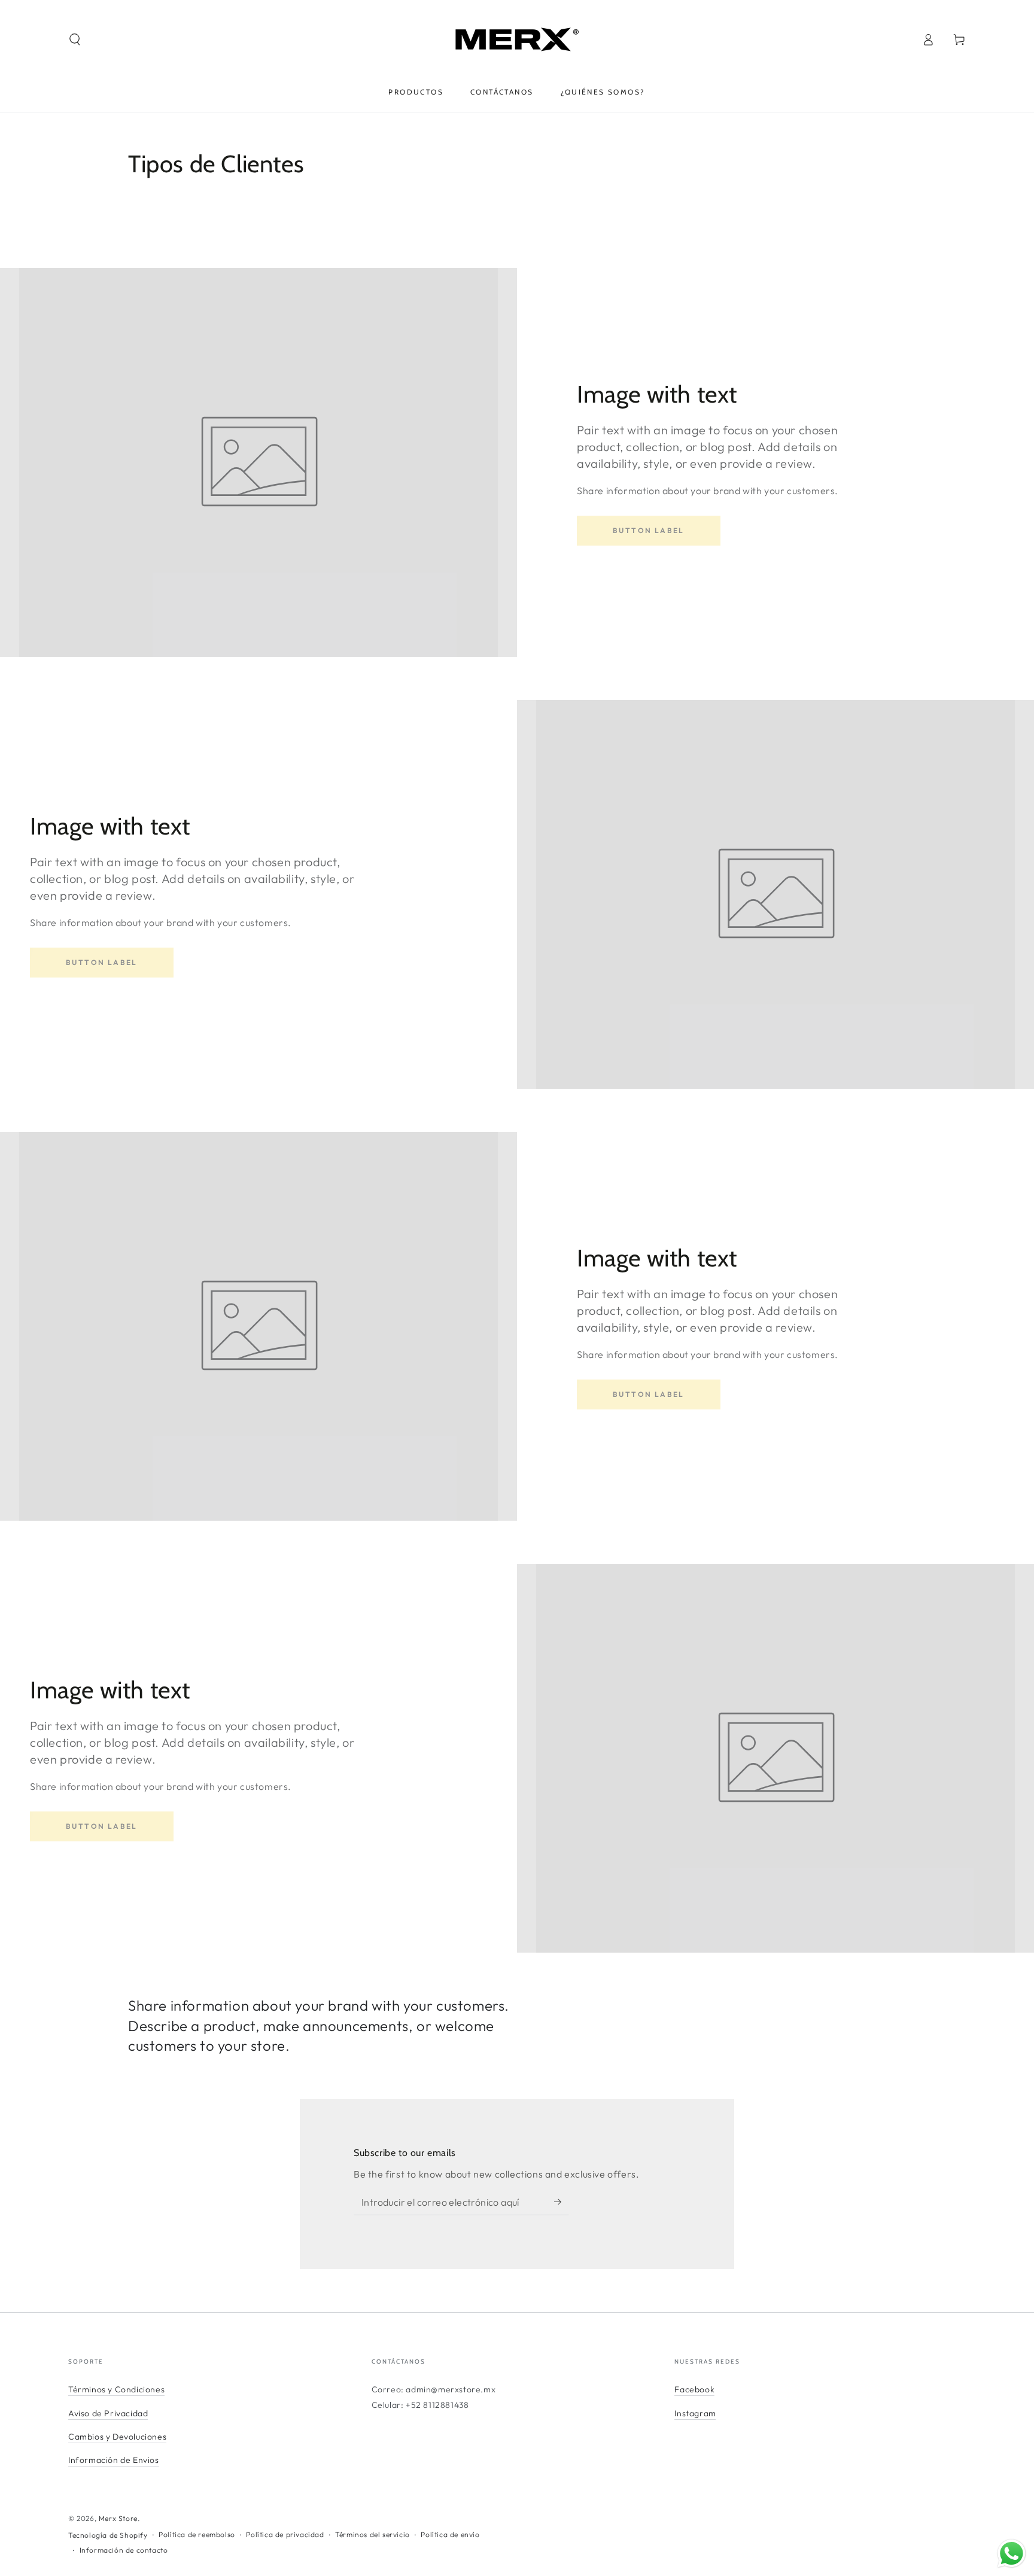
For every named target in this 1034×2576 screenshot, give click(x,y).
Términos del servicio (372, 2534)
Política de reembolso (197, 2534)
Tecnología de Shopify (108, 2535)
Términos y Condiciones (116, 2389)
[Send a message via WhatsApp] (1012, 2554)
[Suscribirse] (562, 2202)
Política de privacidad (285, 2534)
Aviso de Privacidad (108, 2413)
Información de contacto (124, 2550)
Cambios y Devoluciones (117, 2437)
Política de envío (450, 2534)
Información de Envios (114, 2460)
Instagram (695, 2413)
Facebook (694, 2389)
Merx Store (118, 2518)
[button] (75, 39)
